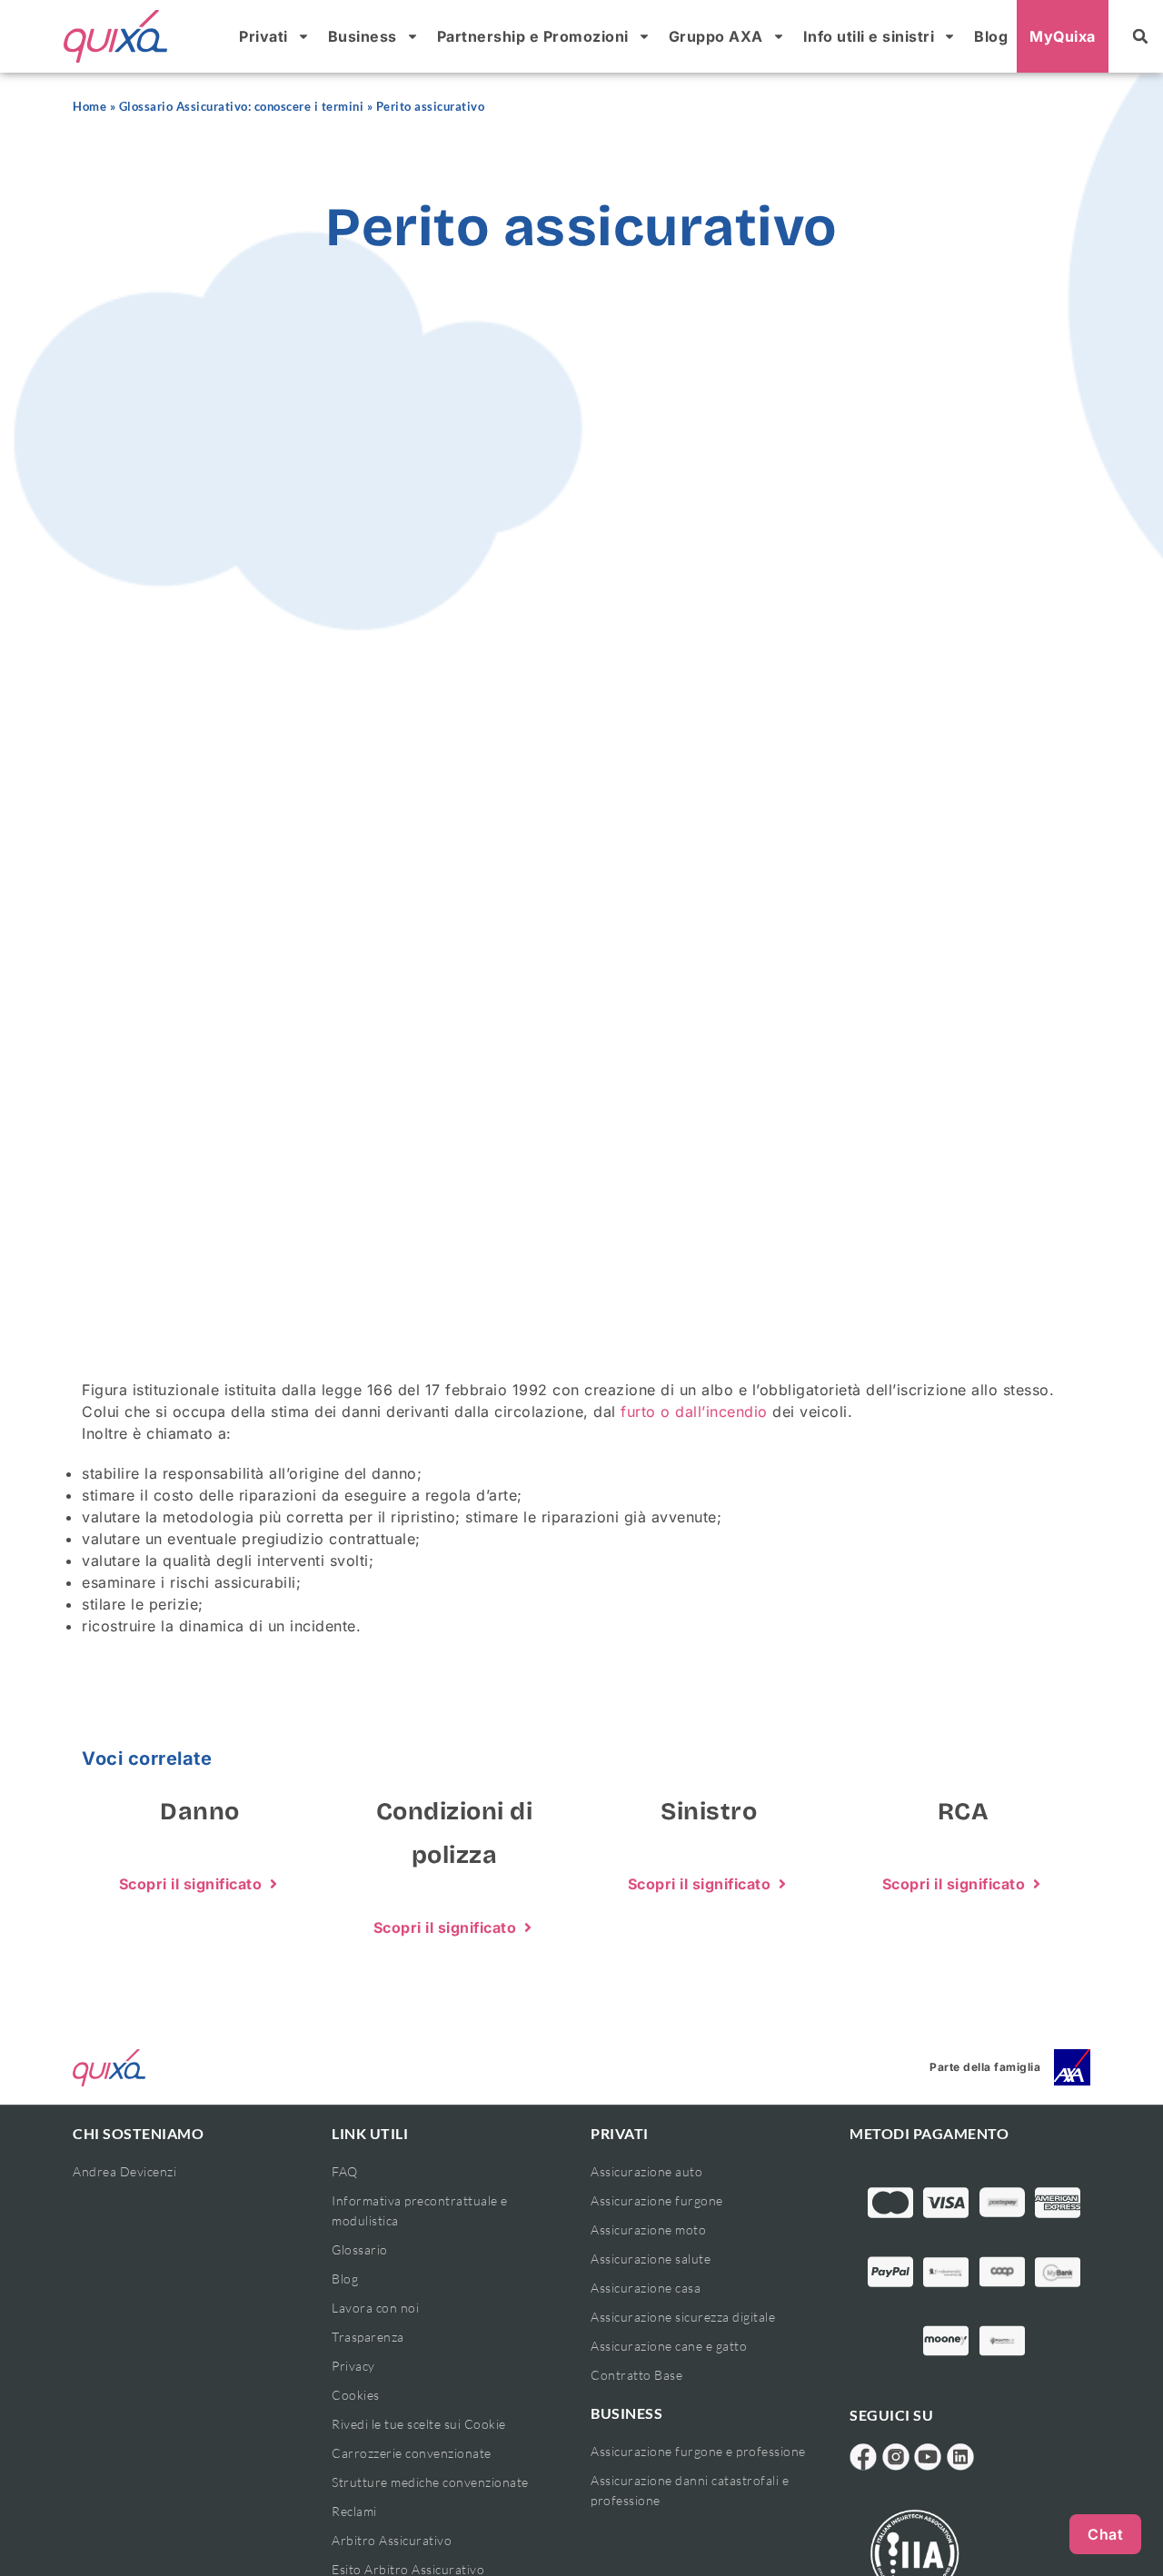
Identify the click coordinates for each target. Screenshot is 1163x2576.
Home (89, 107)
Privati (263, 36)
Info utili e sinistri (869, 36)
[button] (1140, 36)
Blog (991, 36)
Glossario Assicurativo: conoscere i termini (242, 107)
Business (363, 36)
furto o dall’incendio (694, 1412)
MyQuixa (1063, 36)
